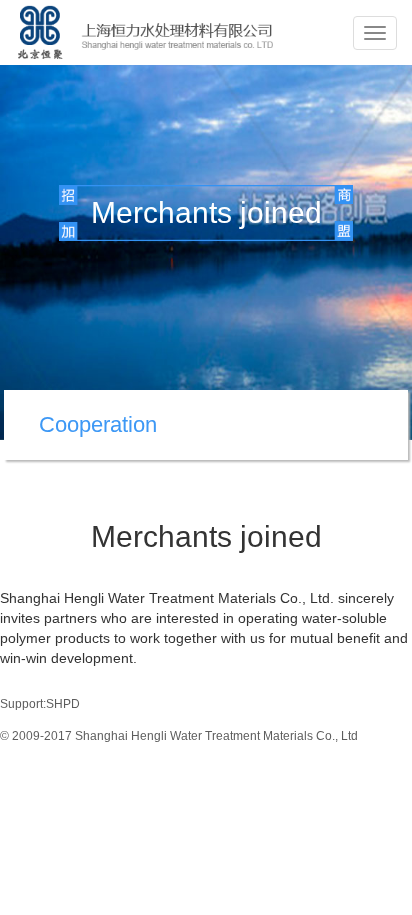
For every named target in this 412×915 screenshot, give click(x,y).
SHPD (63, 704)
